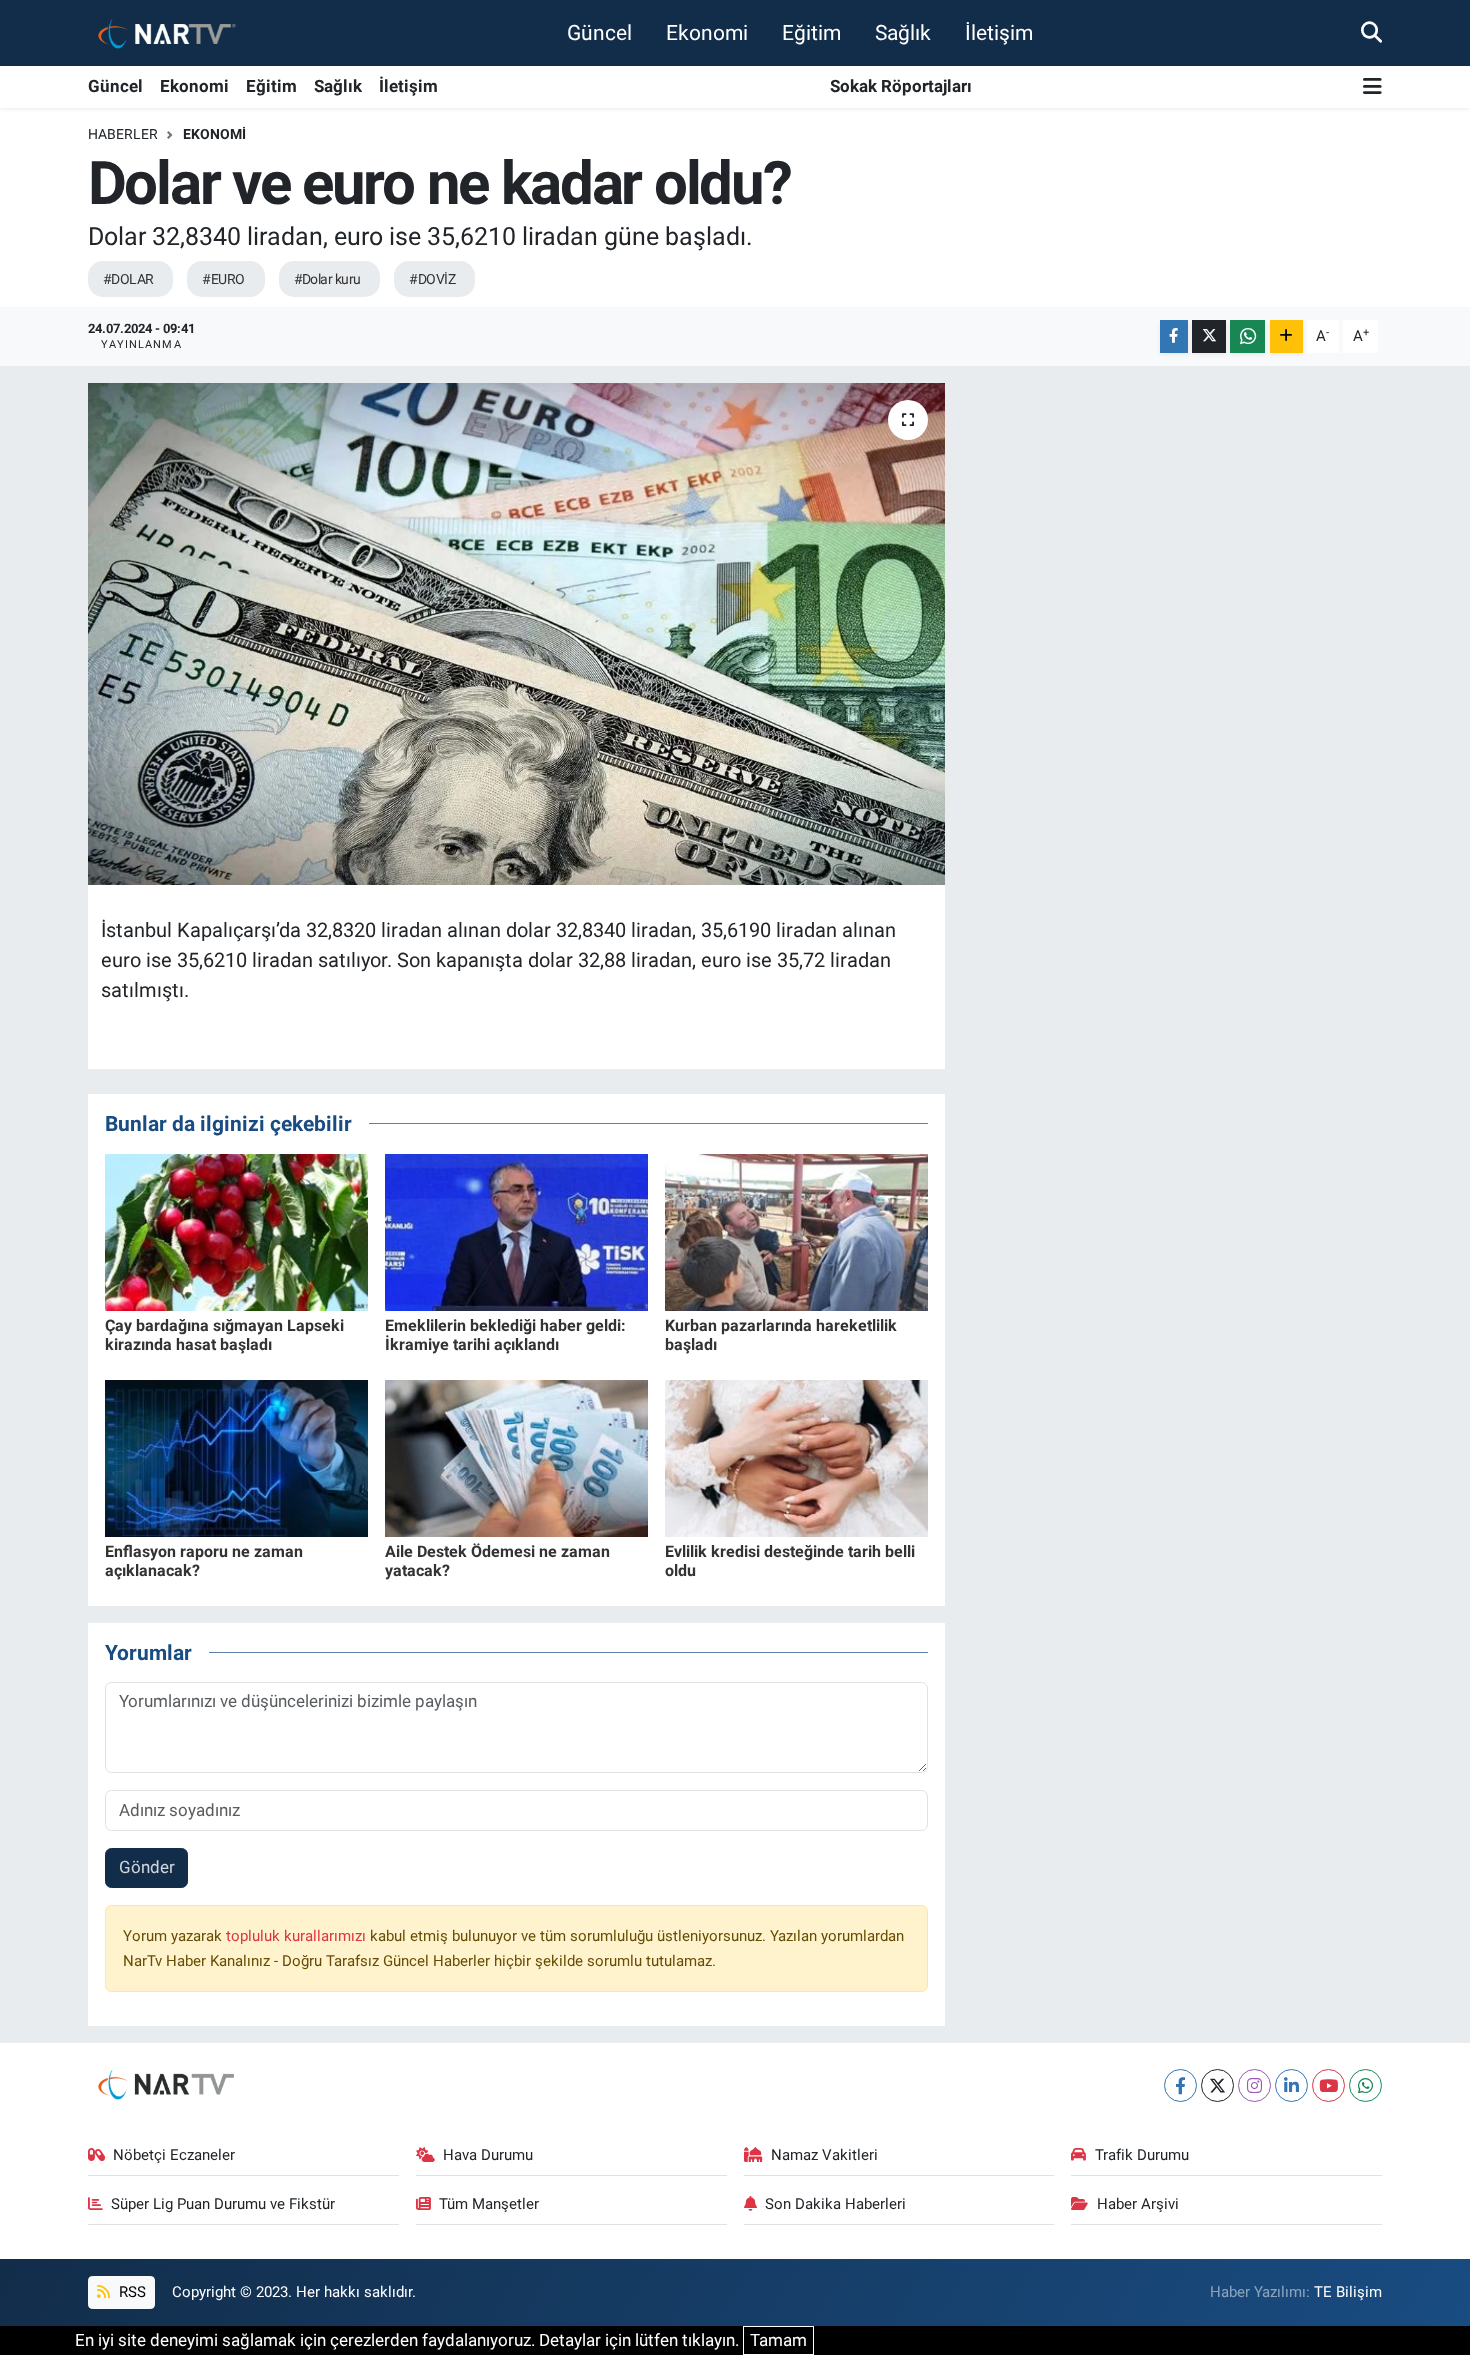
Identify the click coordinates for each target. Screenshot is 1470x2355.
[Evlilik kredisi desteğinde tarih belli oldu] (796, 1457)
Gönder (147, 1867)
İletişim (999, 32)
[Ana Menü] (1372, 87)
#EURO (223, 279)
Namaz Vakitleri (824, 2155)
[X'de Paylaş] (1209, 336)
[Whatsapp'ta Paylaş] (1247, 336)
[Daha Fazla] (1286, 336)
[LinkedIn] (1291, 2085)
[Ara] (1371, 32)
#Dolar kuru (327, 279)
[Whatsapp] (1365, 2085)
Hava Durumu (488, 2155)
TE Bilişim (1348, 2292)
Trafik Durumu (1142, 2155)
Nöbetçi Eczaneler (174, 2155)
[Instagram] (1254, 2085)
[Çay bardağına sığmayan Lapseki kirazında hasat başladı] (236, 1231)
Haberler (123, 134)
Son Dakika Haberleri (835, 2204)
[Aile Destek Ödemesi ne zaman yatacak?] (516, 1457)
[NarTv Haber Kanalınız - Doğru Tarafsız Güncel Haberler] (163, 32)
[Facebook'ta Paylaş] (1174, 336)
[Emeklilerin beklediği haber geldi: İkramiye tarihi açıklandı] (516, 1231)
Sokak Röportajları (901, 86)
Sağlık (903, 32)
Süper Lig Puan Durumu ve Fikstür (223, 2204)
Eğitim (811, 32)
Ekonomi (707, 32)
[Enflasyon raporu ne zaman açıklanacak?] (236, 1457)
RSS (130, 2292)
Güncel (599, 32)
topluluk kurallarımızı (298, 1936)
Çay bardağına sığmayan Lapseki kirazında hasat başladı (224, 1335)
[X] (1217, 2085)
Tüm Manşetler (489, 2204)
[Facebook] (1180, 2085)
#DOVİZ (432, 279)
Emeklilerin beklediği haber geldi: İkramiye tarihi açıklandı (505, 1335)
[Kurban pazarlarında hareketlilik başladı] (796, 1231)
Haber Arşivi (1138, 2204)
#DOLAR (128, 279)
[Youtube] (1328, 2085)
